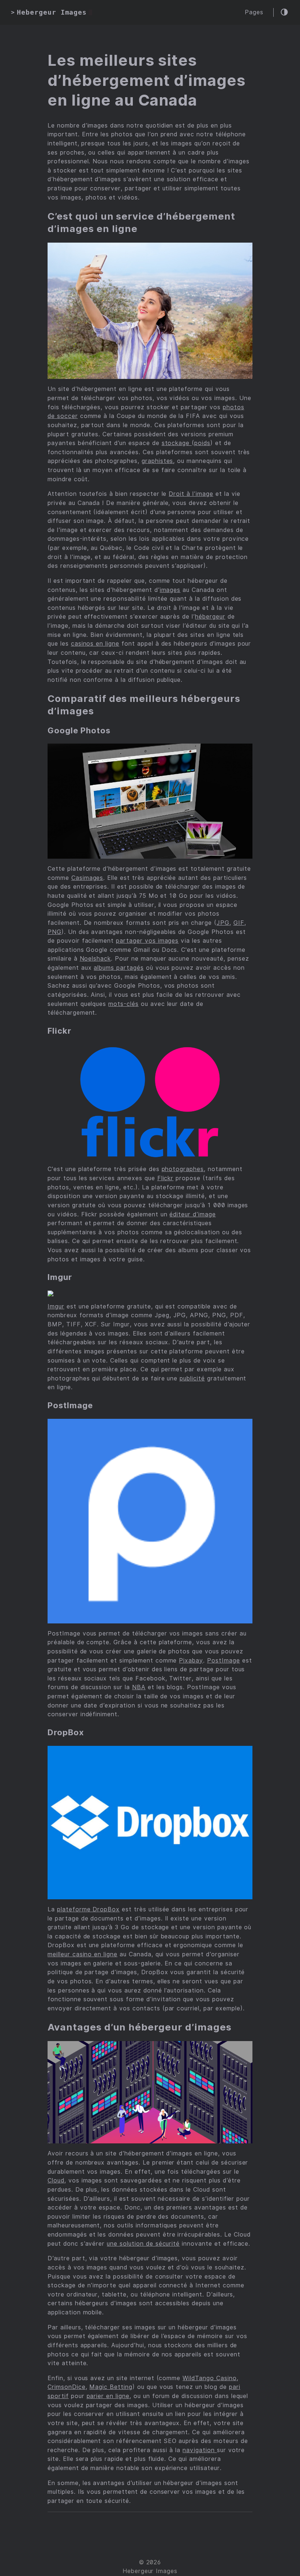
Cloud (56, 2180)
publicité (192, 1378)
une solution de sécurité (143, 2244)
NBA (139, 1687)
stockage (177, 443)
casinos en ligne (95, 644)
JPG (223, 923)
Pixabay (191, 1661)
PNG (55, 932)
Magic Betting (111, 2387)
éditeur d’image (192, 1214)
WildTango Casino (209, 2378)
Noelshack (95, 959)
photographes (183, 1169)
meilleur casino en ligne (82, 1954)
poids (202, 443)
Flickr (166, 1178)
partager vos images (147, 941)
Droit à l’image (191, 494)
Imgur (56, 1306)
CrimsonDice (67, 2387)
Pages (254, 12)
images (170, 590)
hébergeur (210, 617)
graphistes (157, 461)
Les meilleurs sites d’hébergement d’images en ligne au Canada (147, 80)
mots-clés (123, 1004)
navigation (200, 2450)
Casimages (87, 878)
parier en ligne (108, 2396)
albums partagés (119, 968)
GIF (239, 923)
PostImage (224, 1661)
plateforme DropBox (88, 1909)
